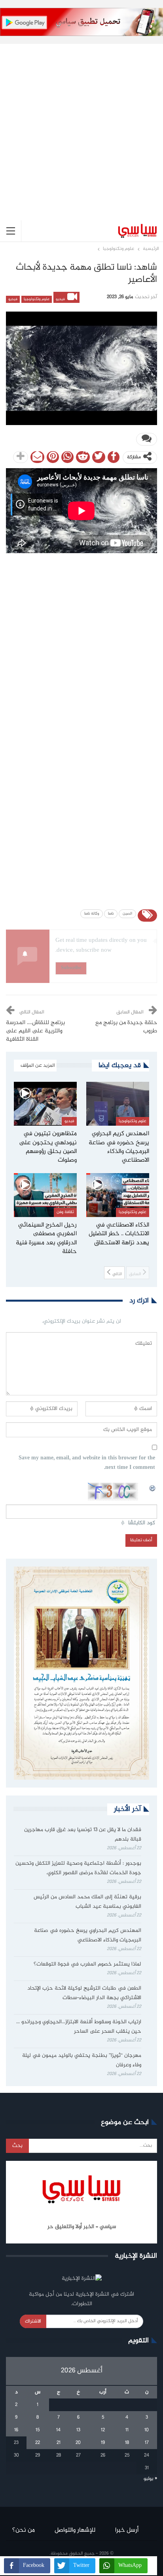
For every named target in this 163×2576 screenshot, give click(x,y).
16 (16, 2430)
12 (103, 2430)
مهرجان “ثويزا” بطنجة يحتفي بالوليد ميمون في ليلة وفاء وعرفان (82, 2060)
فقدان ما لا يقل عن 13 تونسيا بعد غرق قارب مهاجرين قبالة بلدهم (83, 1835)
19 (103, 2443)
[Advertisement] (81, 126)
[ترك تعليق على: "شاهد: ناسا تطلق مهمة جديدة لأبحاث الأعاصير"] (147, 439)
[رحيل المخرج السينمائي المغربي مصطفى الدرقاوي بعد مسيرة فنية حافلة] (45, 1195)
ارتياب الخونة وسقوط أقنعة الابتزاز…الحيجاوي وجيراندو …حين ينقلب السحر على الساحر (79, 2027)
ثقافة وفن (65, 1212)
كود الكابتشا (142, 1523)
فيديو (61, 299)
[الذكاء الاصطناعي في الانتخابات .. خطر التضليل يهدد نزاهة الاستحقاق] (118, 1195)
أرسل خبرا (127, 2530)
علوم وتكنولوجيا (37, 299)
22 (38, 2443)
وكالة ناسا (92, 914)
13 (78, 2430)
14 (58, 2430)
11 (127, 2430)
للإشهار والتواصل (75, 2530)
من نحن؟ (24, 2530)
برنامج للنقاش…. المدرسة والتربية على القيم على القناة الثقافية (35, 1031)
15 (38, 2430)
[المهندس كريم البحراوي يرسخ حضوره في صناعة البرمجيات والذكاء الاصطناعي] (118, 1104)
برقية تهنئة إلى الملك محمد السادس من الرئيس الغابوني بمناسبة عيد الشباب (87, 1902)
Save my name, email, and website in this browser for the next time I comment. (87, 1463)
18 (127, 2443)
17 (147, 2443)
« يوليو (150, 2479)
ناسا (111, 914)
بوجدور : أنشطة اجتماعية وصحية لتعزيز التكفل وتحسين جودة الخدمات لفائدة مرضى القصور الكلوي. (78, 1868)
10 (147, 2430)
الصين (127, 914)
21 (59, 2443)
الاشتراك (33, 2321)
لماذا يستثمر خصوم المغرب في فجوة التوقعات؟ (87, 1964)
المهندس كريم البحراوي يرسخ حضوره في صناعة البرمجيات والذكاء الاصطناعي (88, 1935)
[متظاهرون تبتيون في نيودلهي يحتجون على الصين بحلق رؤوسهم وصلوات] (45, 1104)
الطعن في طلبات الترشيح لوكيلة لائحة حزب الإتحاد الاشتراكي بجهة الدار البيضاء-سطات (84, 1993)
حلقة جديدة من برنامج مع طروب (126, 1027)
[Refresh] (153, 1487)
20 (78, 2443)
